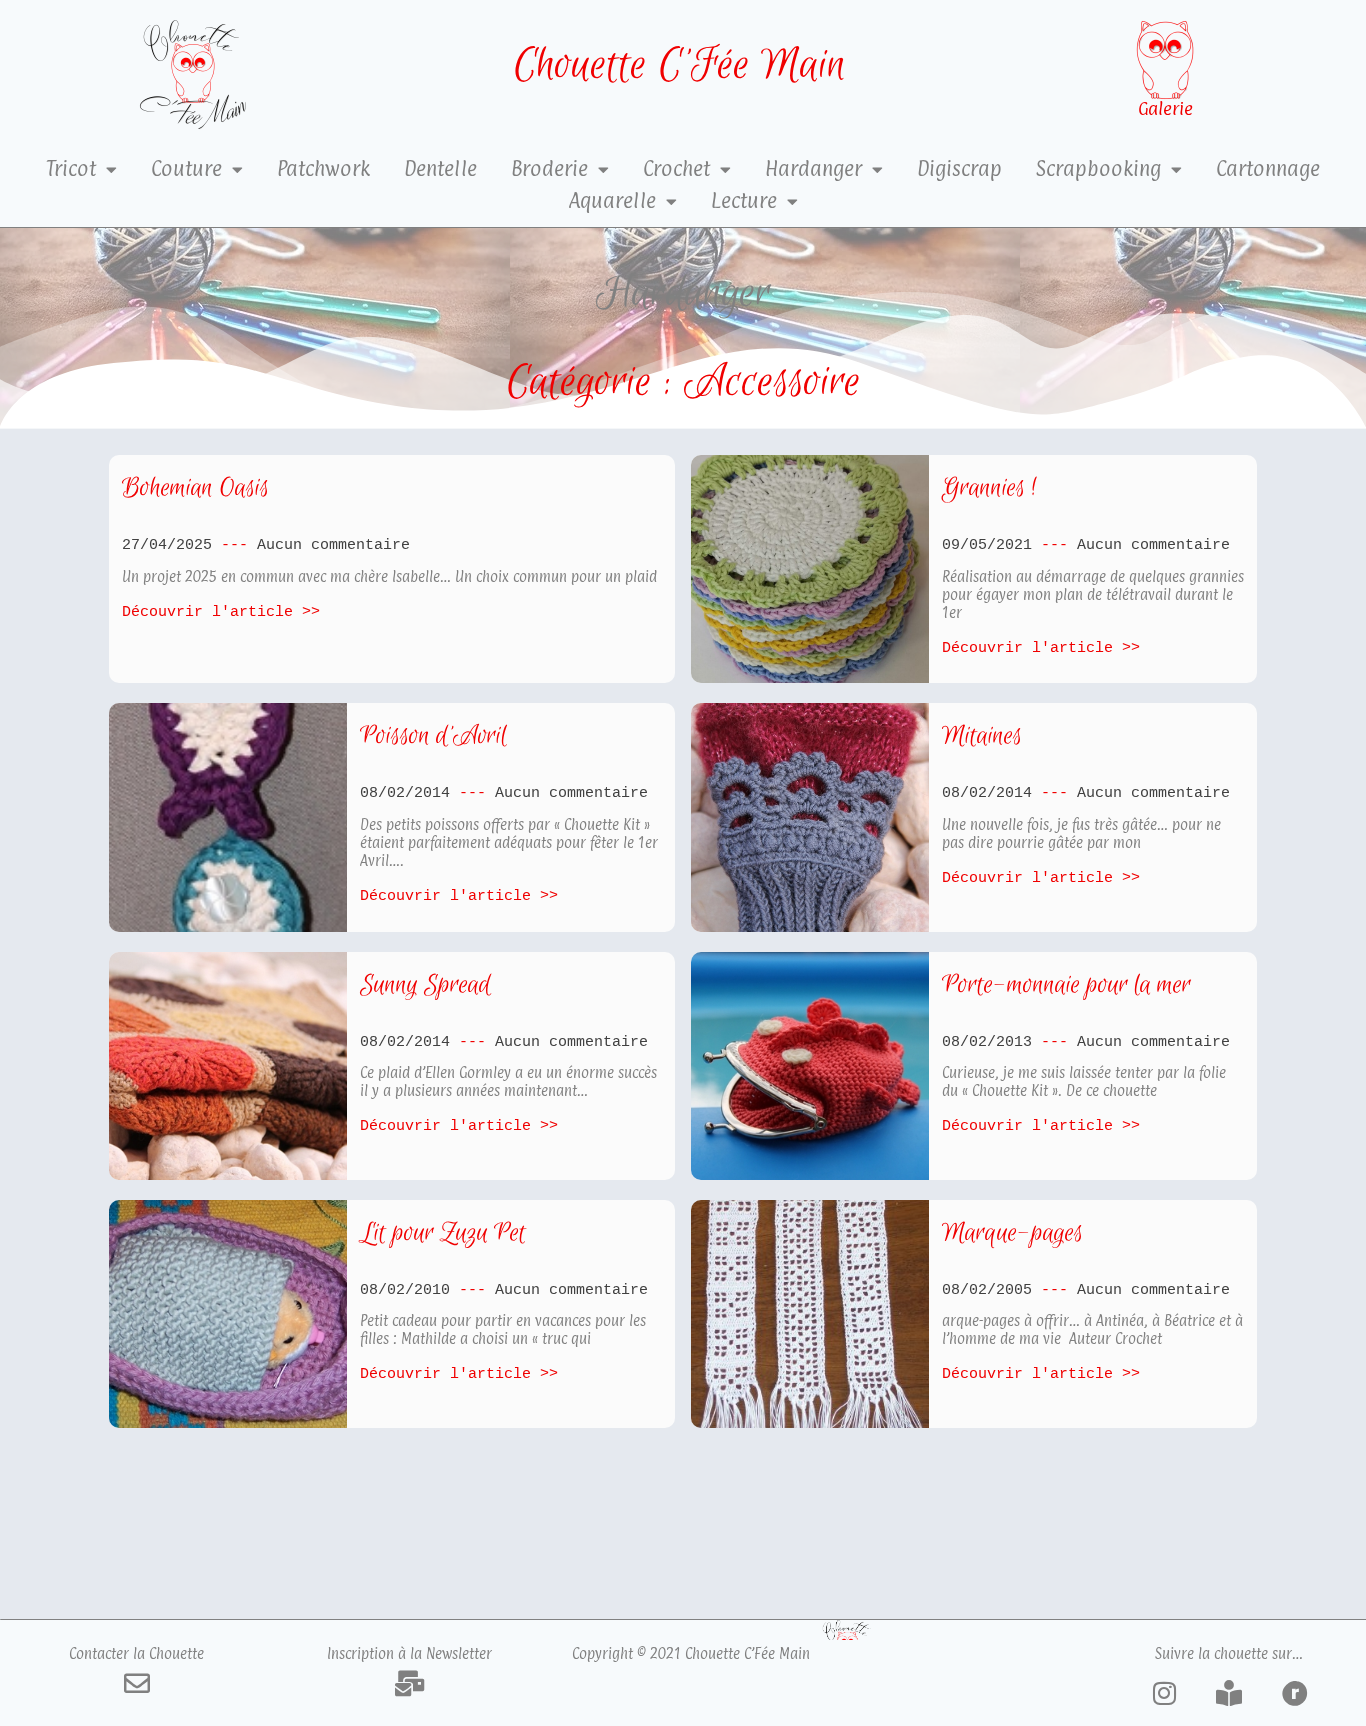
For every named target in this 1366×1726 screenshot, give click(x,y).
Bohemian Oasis (195, 488)
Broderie (549, 169)
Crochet (676, 169)
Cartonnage (1268, 169)
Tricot (71, 169)
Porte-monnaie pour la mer (1066, 985)
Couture (186, 169)
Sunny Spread (425, 985)
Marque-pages (1012, 1233)
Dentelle (440, 169)
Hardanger (813, 169)
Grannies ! (989, 488)
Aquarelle (612, 201)
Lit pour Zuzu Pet (443, 1233)
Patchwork (323, 169)
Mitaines (982, 736)
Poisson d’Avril (433, 736)
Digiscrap (959, 169)
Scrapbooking (1098, 169)
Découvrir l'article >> (221, 611)
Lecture (744, 201)
